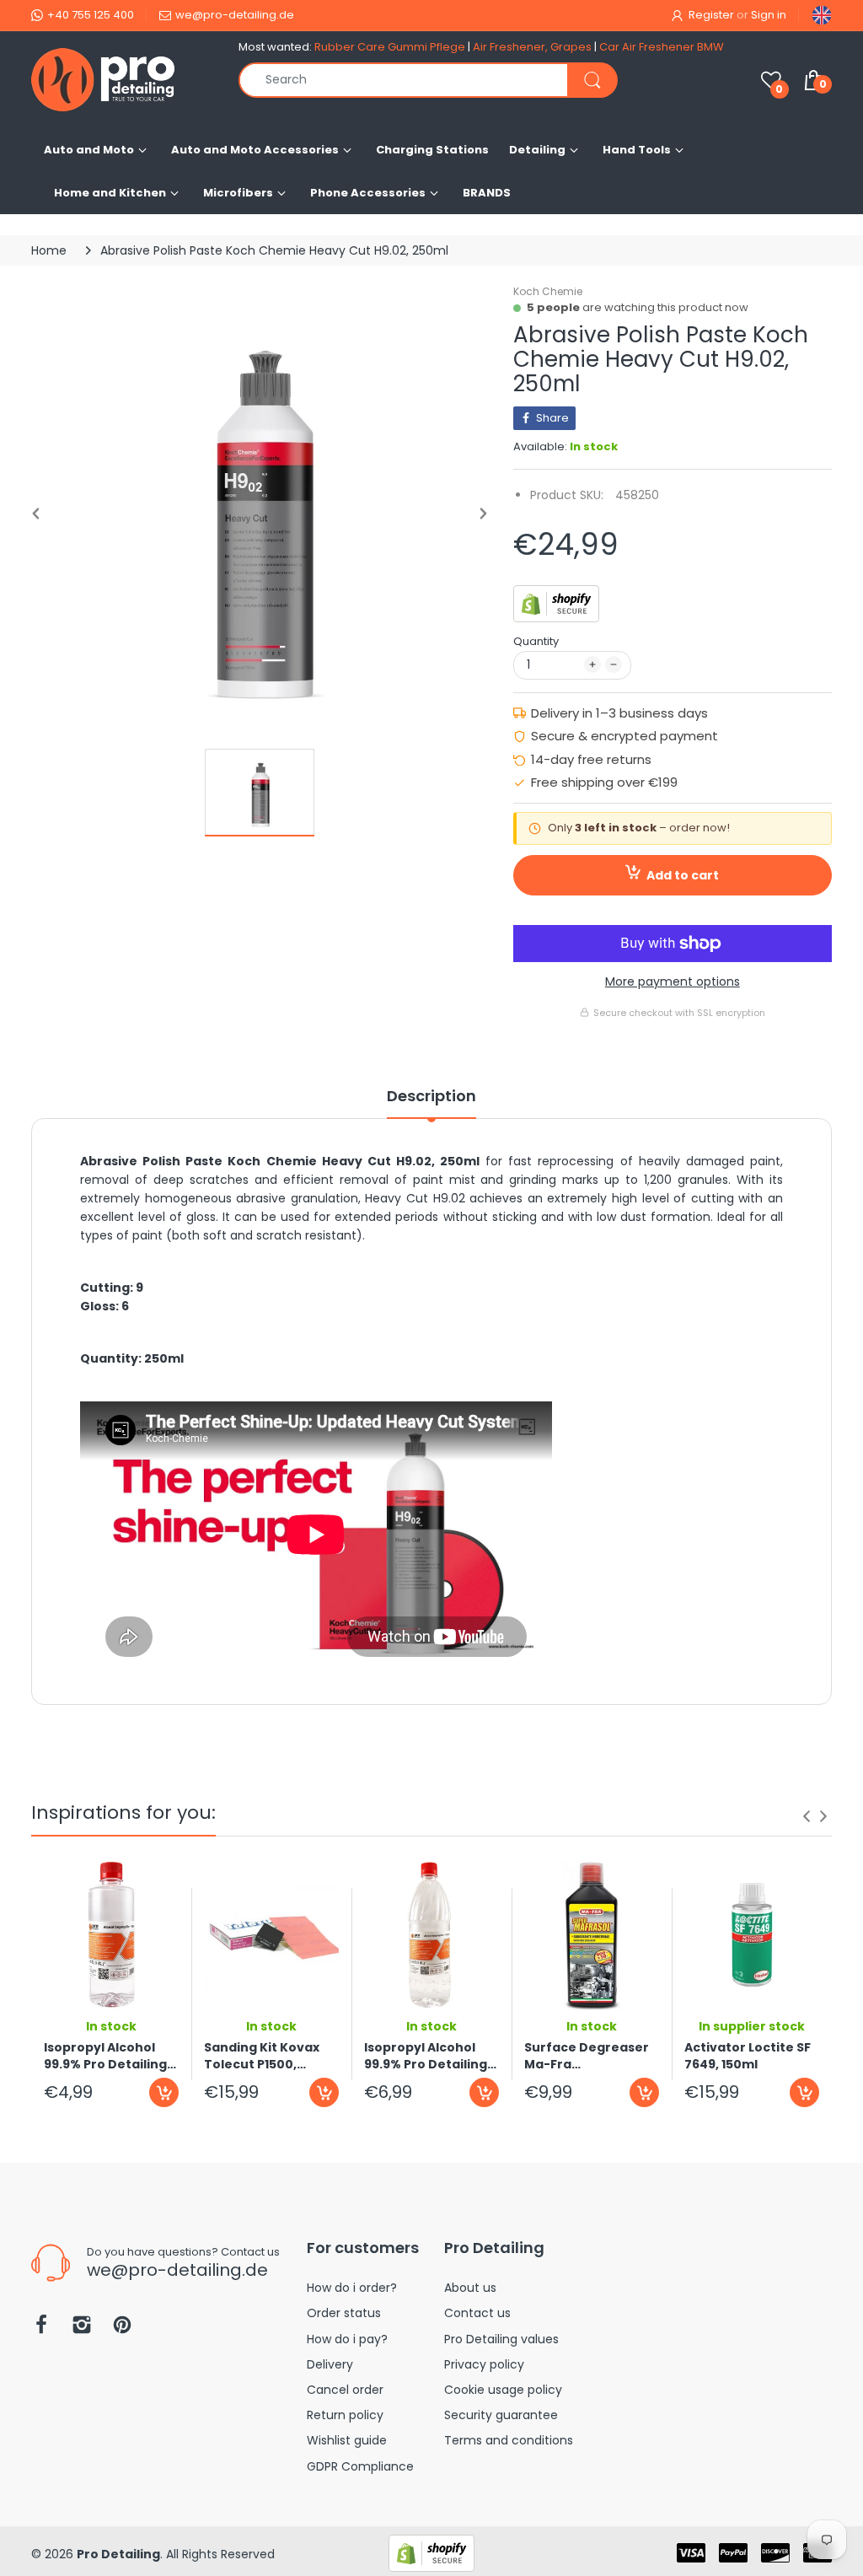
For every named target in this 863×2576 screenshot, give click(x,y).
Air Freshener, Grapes (532, 47)
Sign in (769, 15)
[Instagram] (82, 2329)
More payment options (673, 981)
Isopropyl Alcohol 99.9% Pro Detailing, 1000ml (427, 2056)
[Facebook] (41, 2329)
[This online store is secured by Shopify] (556, 603)
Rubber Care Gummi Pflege (390, 47)
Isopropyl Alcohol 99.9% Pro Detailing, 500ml (107, 2056)
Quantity (536, 641)
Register (711, 15)
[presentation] (807, 1816)
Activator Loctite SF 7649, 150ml (748, 2056)
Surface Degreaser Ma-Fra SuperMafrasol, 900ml (587, 2056)
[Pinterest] (122, 2329)
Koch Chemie (548, 291)
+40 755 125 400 (91, 15)
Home (49, 250)
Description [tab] (431, 1096)
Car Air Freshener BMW (662, 47)
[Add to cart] (164, 2092)
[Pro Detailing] (122, 80)
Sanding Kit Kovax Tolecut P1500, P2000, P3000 (262, 2056)
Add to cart (683, 875)
